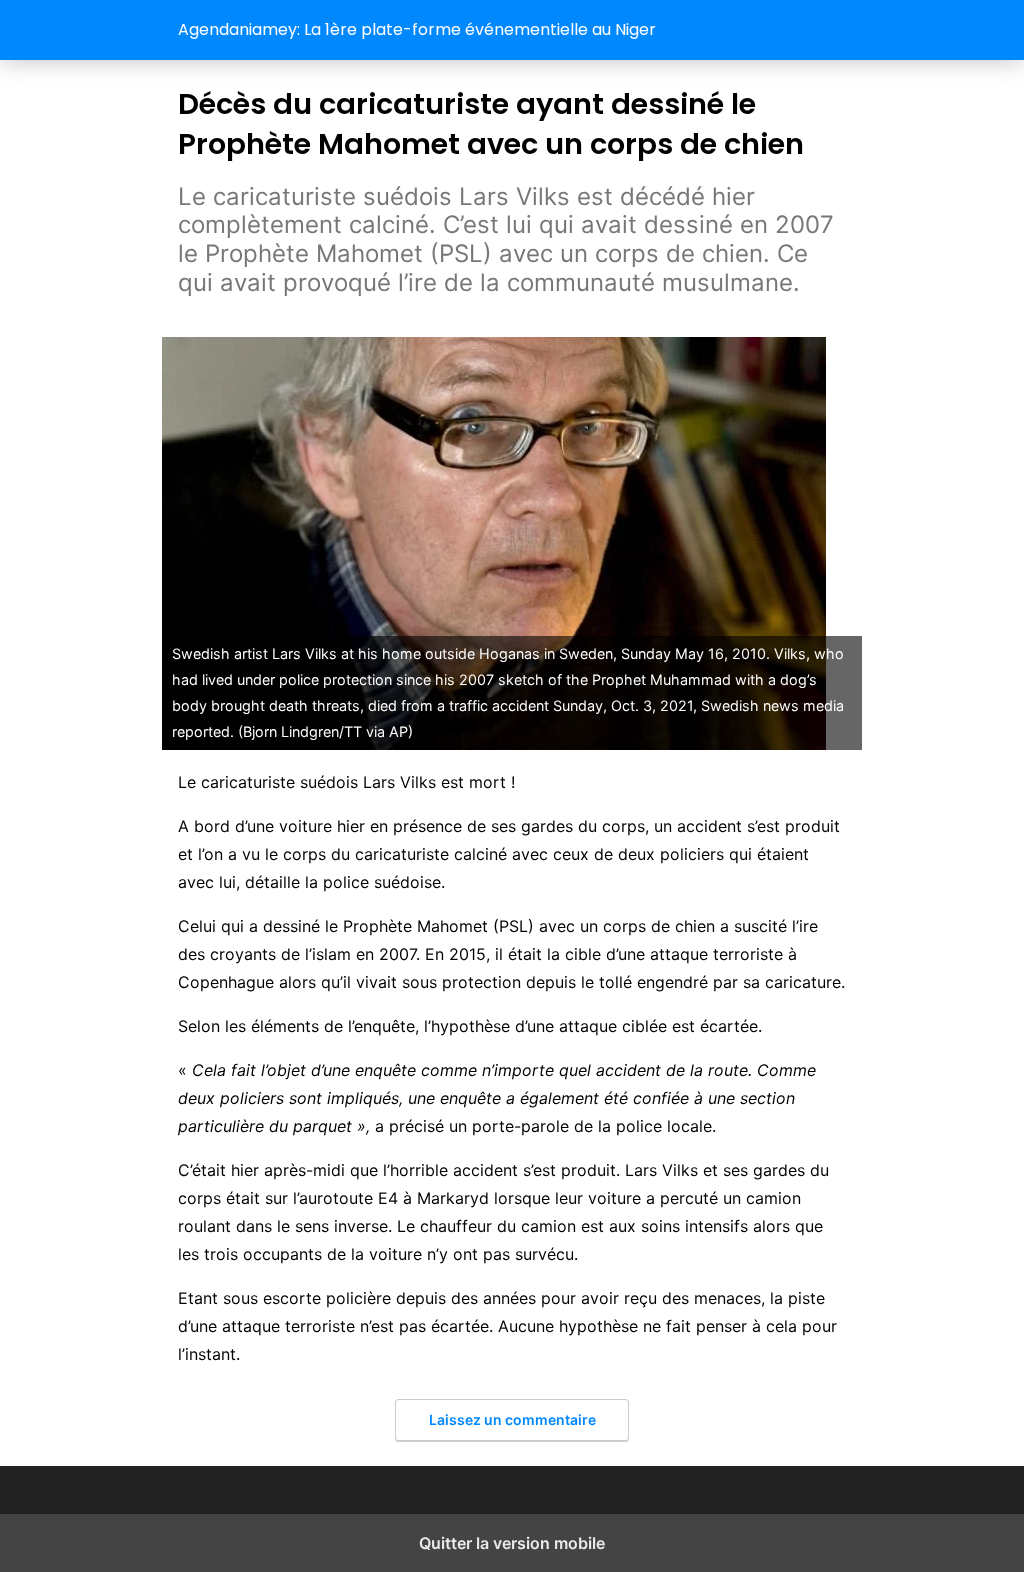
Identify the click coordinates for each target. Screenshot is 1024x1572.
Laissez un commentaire (512, 1419)
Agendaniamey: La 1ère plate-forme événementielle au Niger (417, 29)
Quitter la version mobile (512, 1543)
